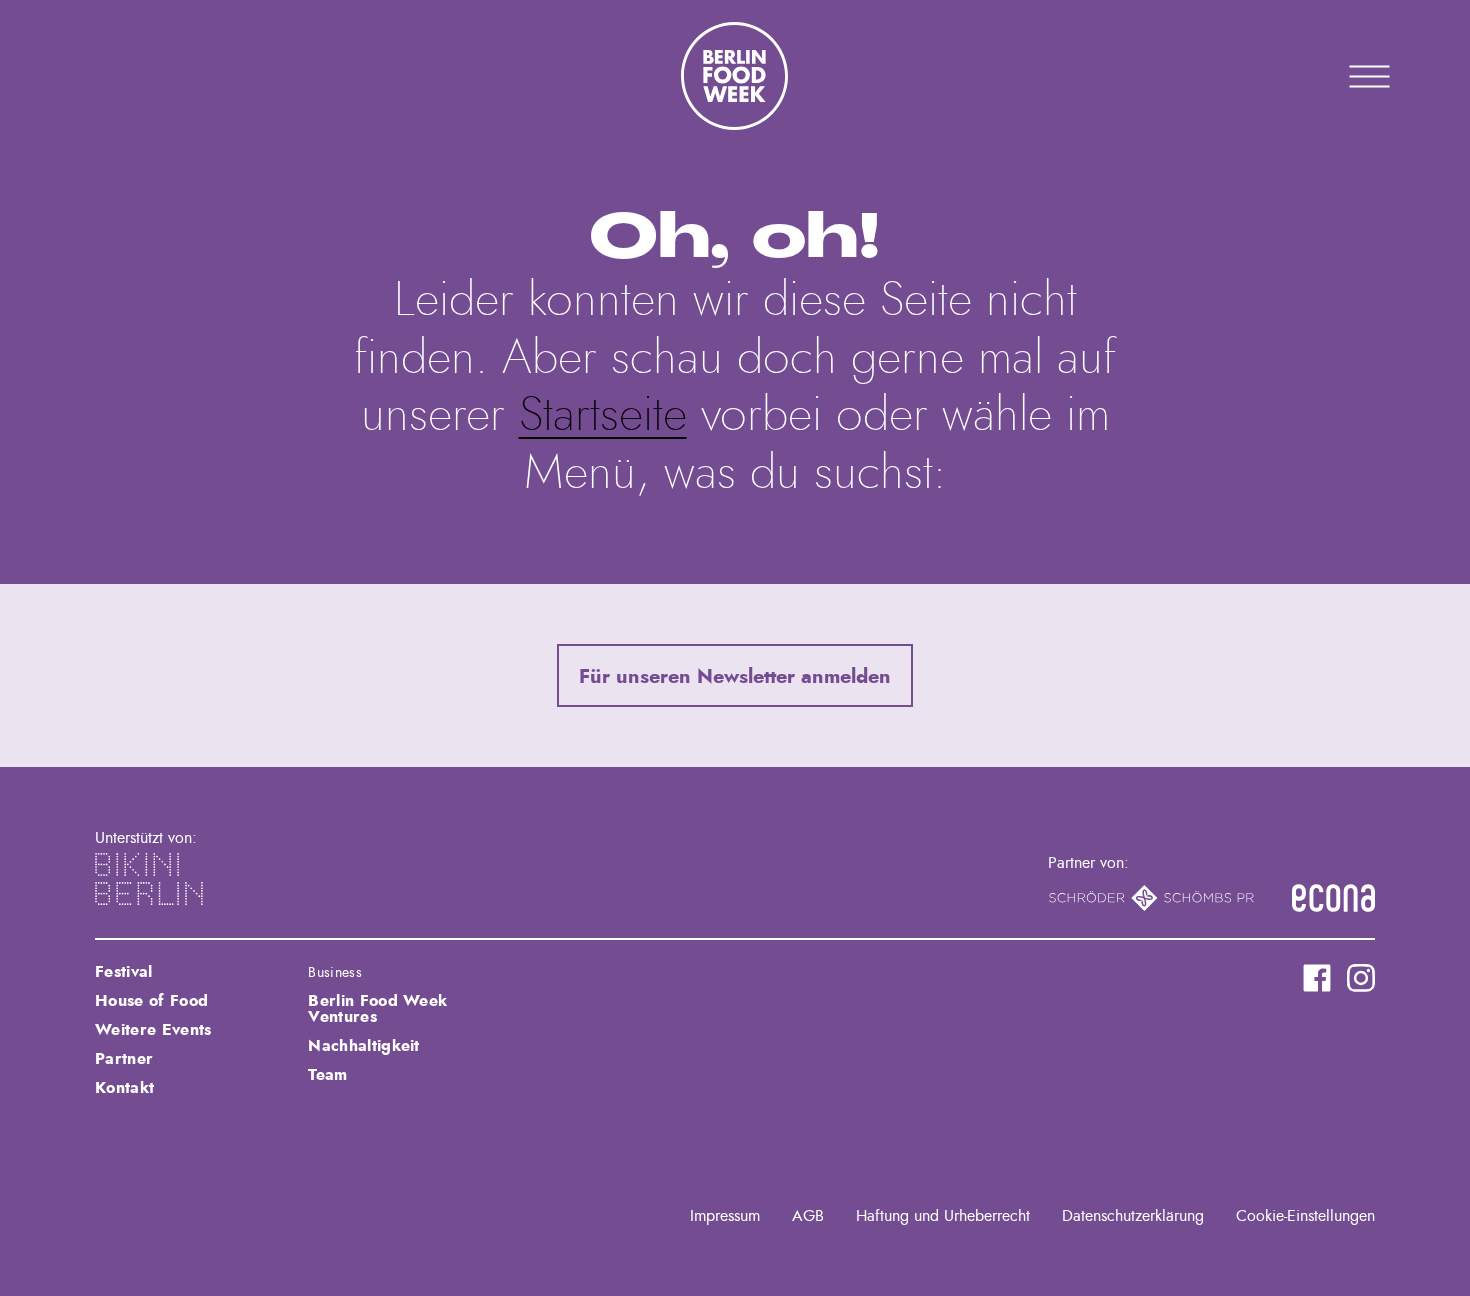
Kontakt (124, 1088)
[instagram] (1361, 978)
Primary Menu (1344, 76)
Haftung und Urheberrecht (943, 1216)
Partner (124, 1059)
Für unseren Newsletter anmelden (735, 677)
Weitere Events (153, 1030)
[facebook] (1317, 978)
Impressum (725, 1216)
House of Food (151, 1001)
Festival (124, 972)
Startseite (603, 416)
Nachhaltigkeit (363, 1046)
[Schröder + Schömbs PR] (1151, 898)
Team (327, 1075)
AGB (808, 1216)
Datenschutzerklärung (1133, 1216)
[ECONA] (1333, 898)
